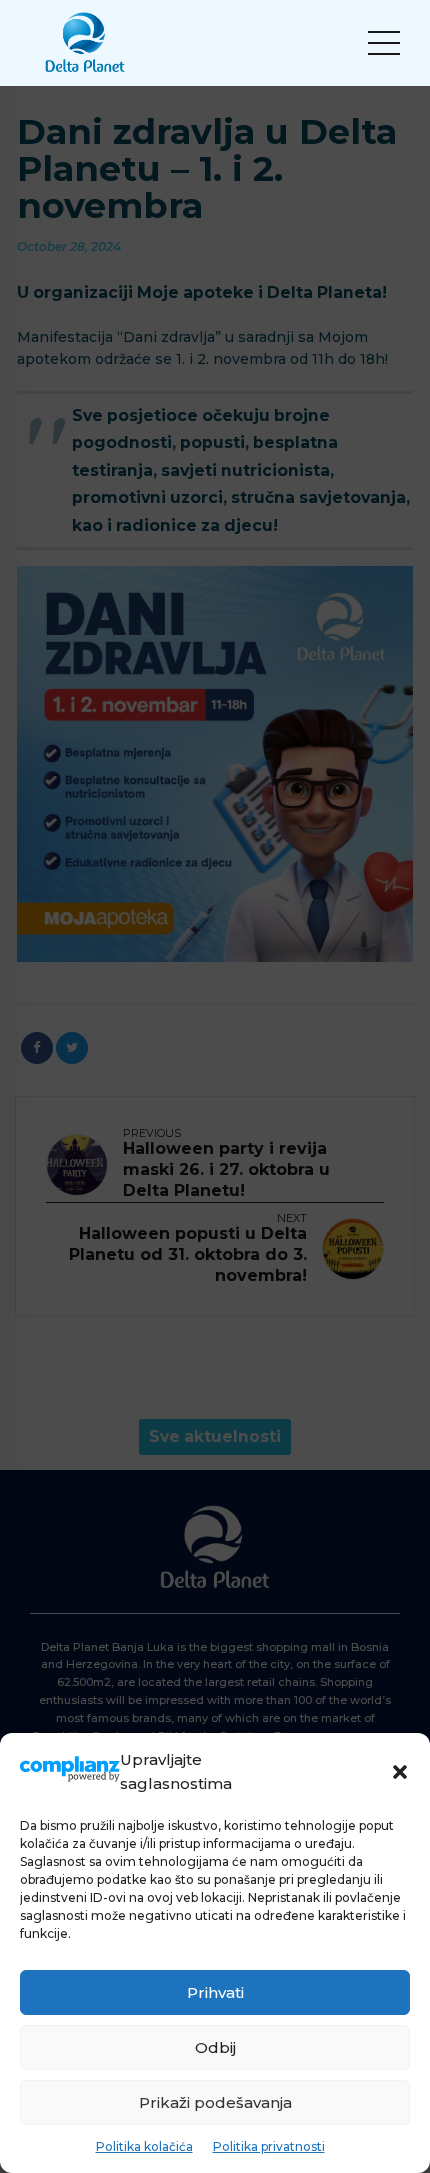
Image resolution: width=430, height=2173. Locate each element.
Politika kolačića (144, 2146)
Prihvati (215, 1992)
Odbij (215, 2047)
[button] (400, 1772)
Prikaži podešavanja (215, 2102)
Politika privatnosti (269, 2146)
